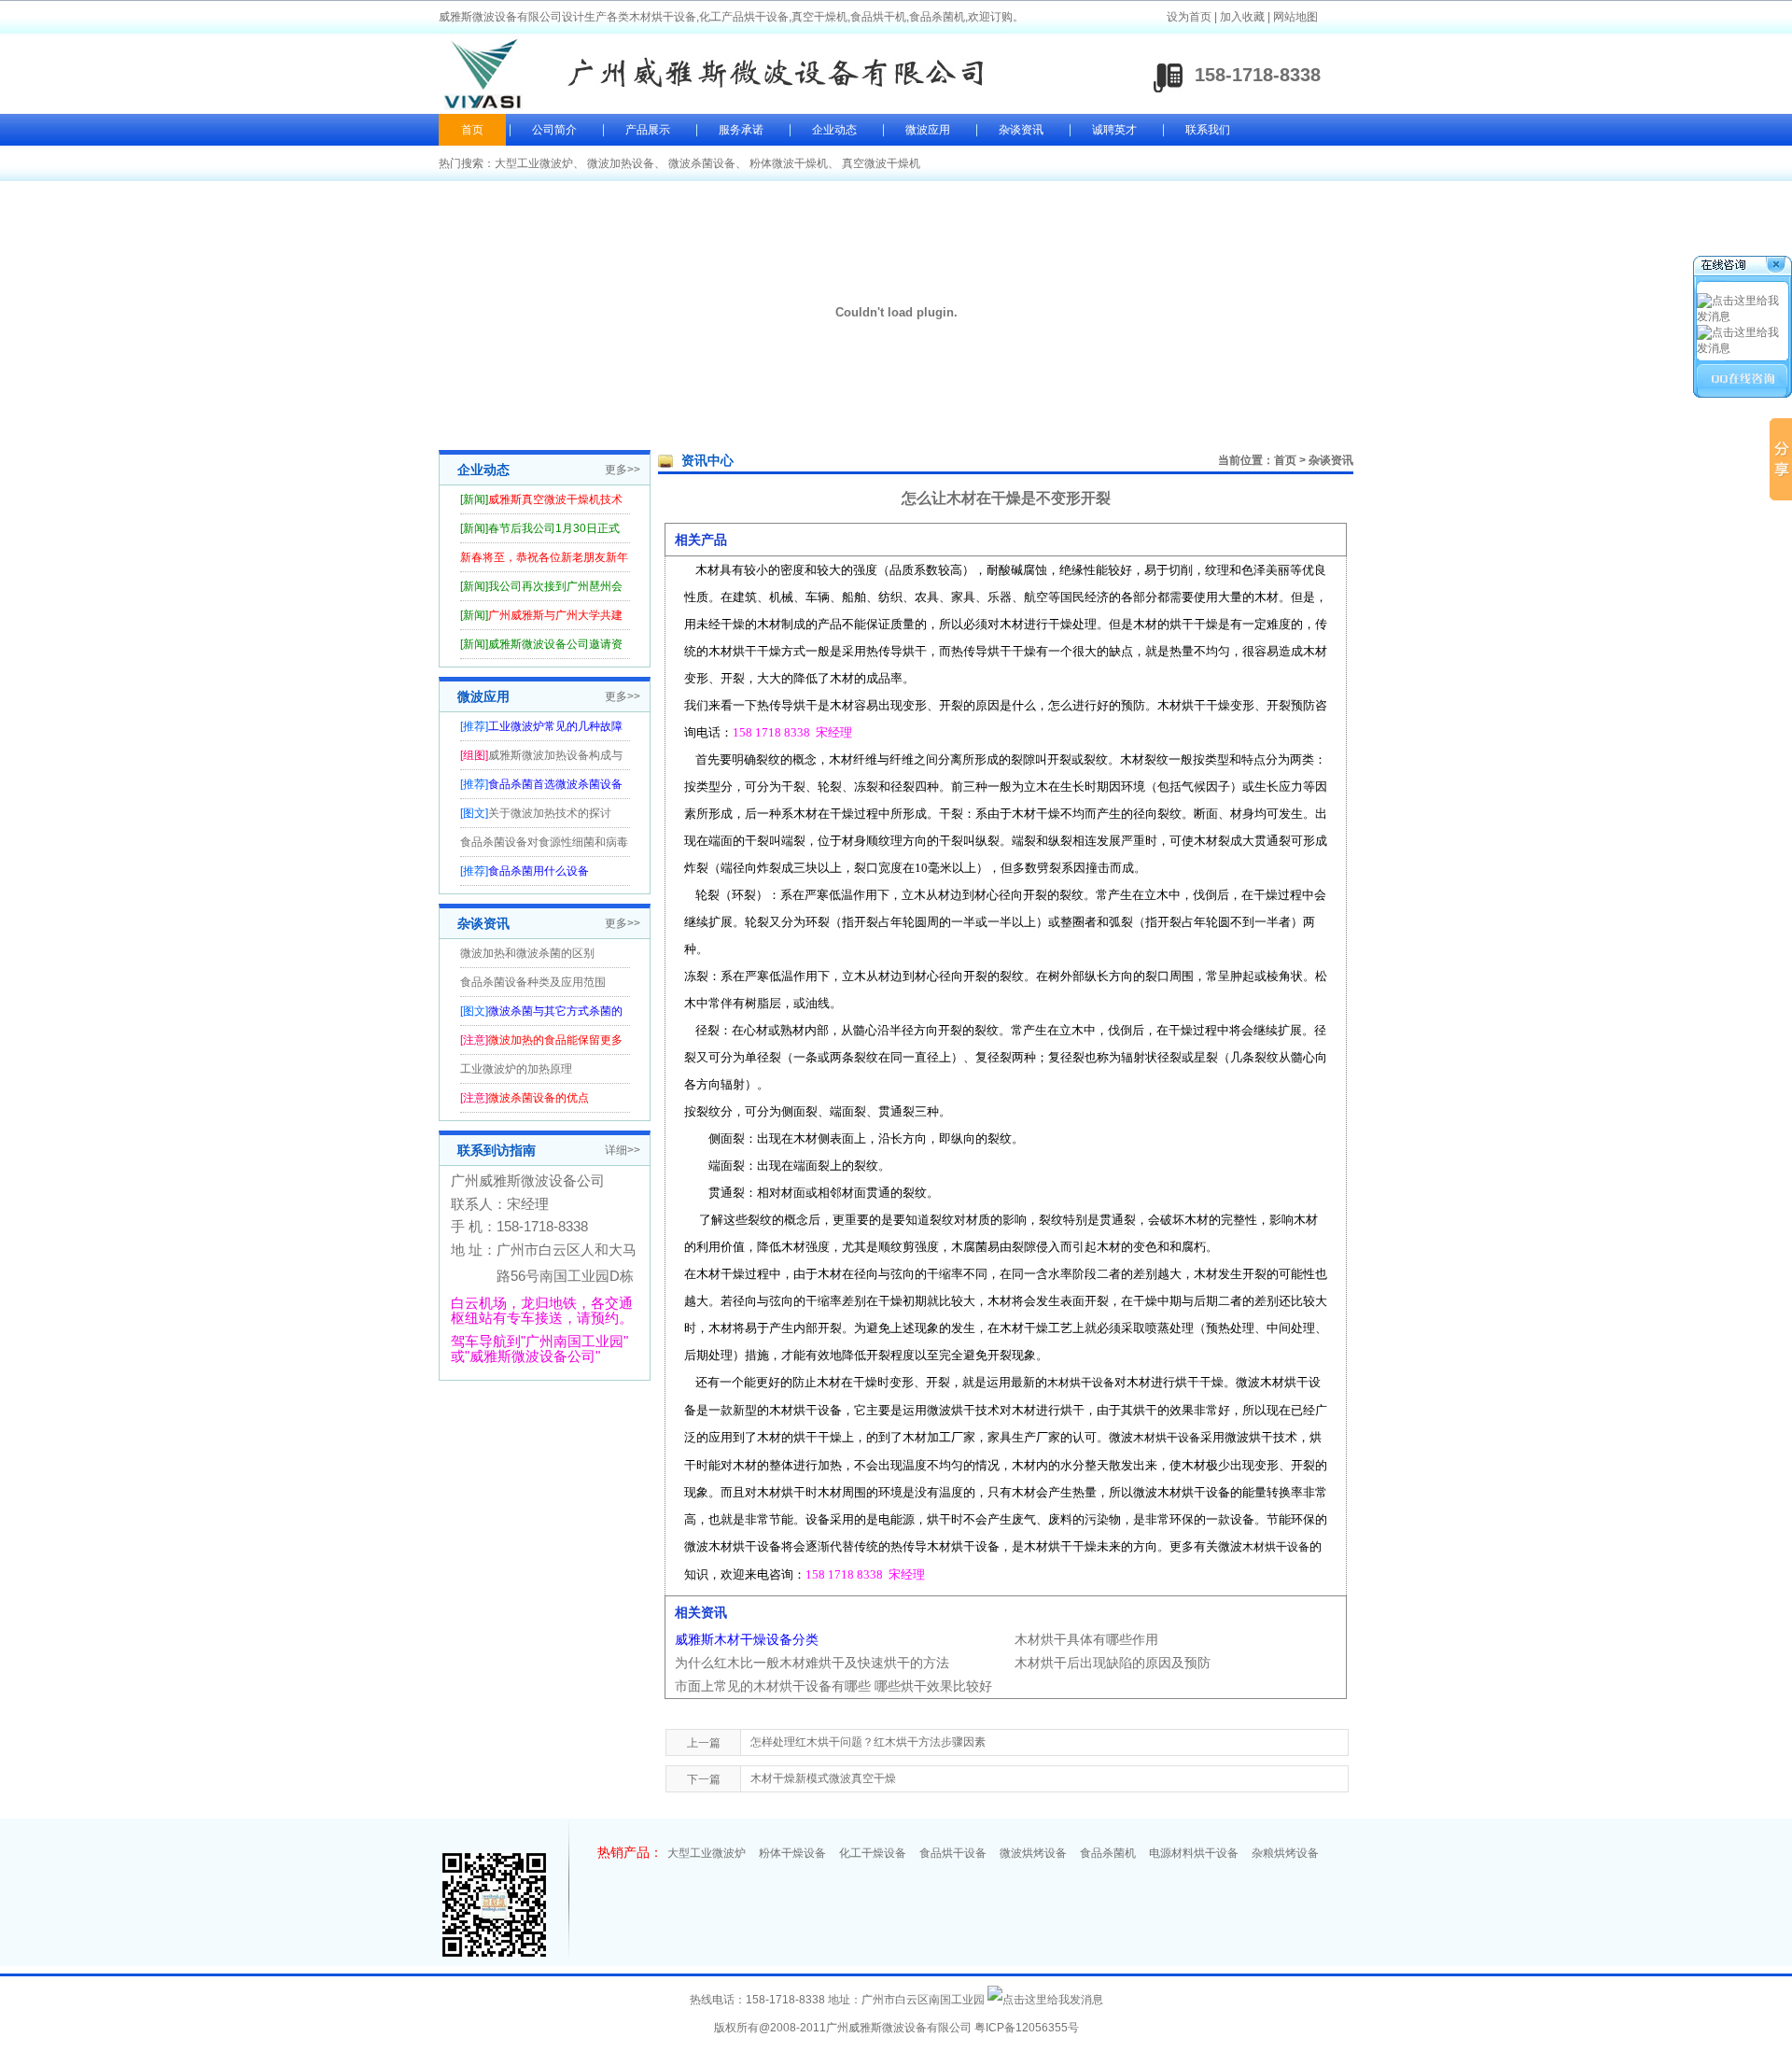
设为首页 (1189, 17)
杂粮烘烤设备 (1285, 1853)
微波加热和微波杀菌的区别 (527, 953)
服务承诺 (741, 130)
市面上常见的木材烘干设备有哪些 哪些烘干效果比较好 (833, 1686)
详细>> (623, 1150)
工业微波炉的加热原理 (516, 1069)
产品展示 (648, 130)
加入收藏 (1242, 17)
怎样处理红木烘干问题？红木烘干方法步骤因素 (868, 1742)
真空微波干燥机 (881, 163)
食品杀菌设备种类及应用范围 (533, 982)
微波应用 (928, 130)
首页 (472, 130)
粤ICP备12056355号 (1027, 2028)
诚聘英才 (1114, 130)
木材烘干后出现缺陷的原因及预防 (1113, 1663)
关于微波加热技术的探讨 (550, 813)
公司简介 (554, 130)
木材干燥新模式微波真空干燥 (823, 1778)
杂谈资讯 (1021, 130)
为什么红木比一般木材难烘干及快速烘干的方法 (812, 1663)
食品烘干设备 (953, 1853)
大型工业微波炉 (534, 163)
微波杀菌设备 (702, 163)
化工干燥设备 (873, 1853)
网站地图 (1295, 17)
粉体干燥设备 (792, 1853)
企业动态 (834, 130)
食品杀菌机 (1108, 1853)
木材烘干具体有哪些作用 (1086, 1639)
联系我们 (1208, 130)
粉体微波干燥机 (789, 163)
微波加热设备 (621, 163)
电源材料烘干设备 (1194, 1853)
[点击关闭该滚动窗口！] (1743, 267)
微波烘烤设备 (1033, 1853)
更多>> (623, 470)
